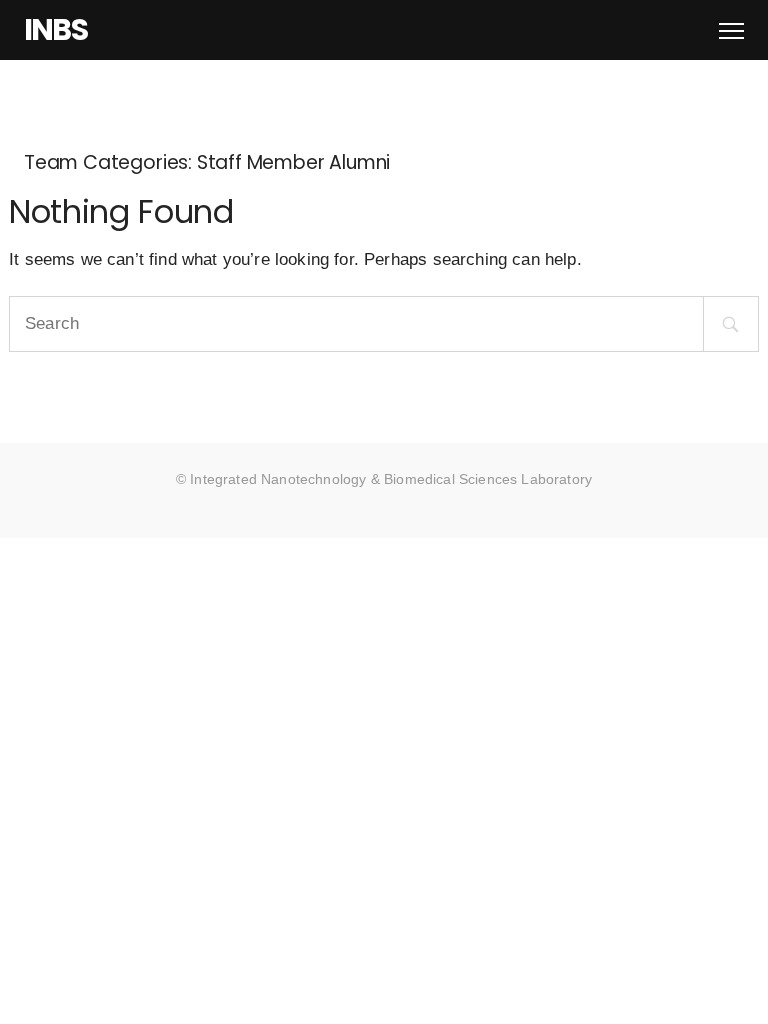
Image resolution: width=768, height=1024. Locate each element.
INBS (55, 29)
